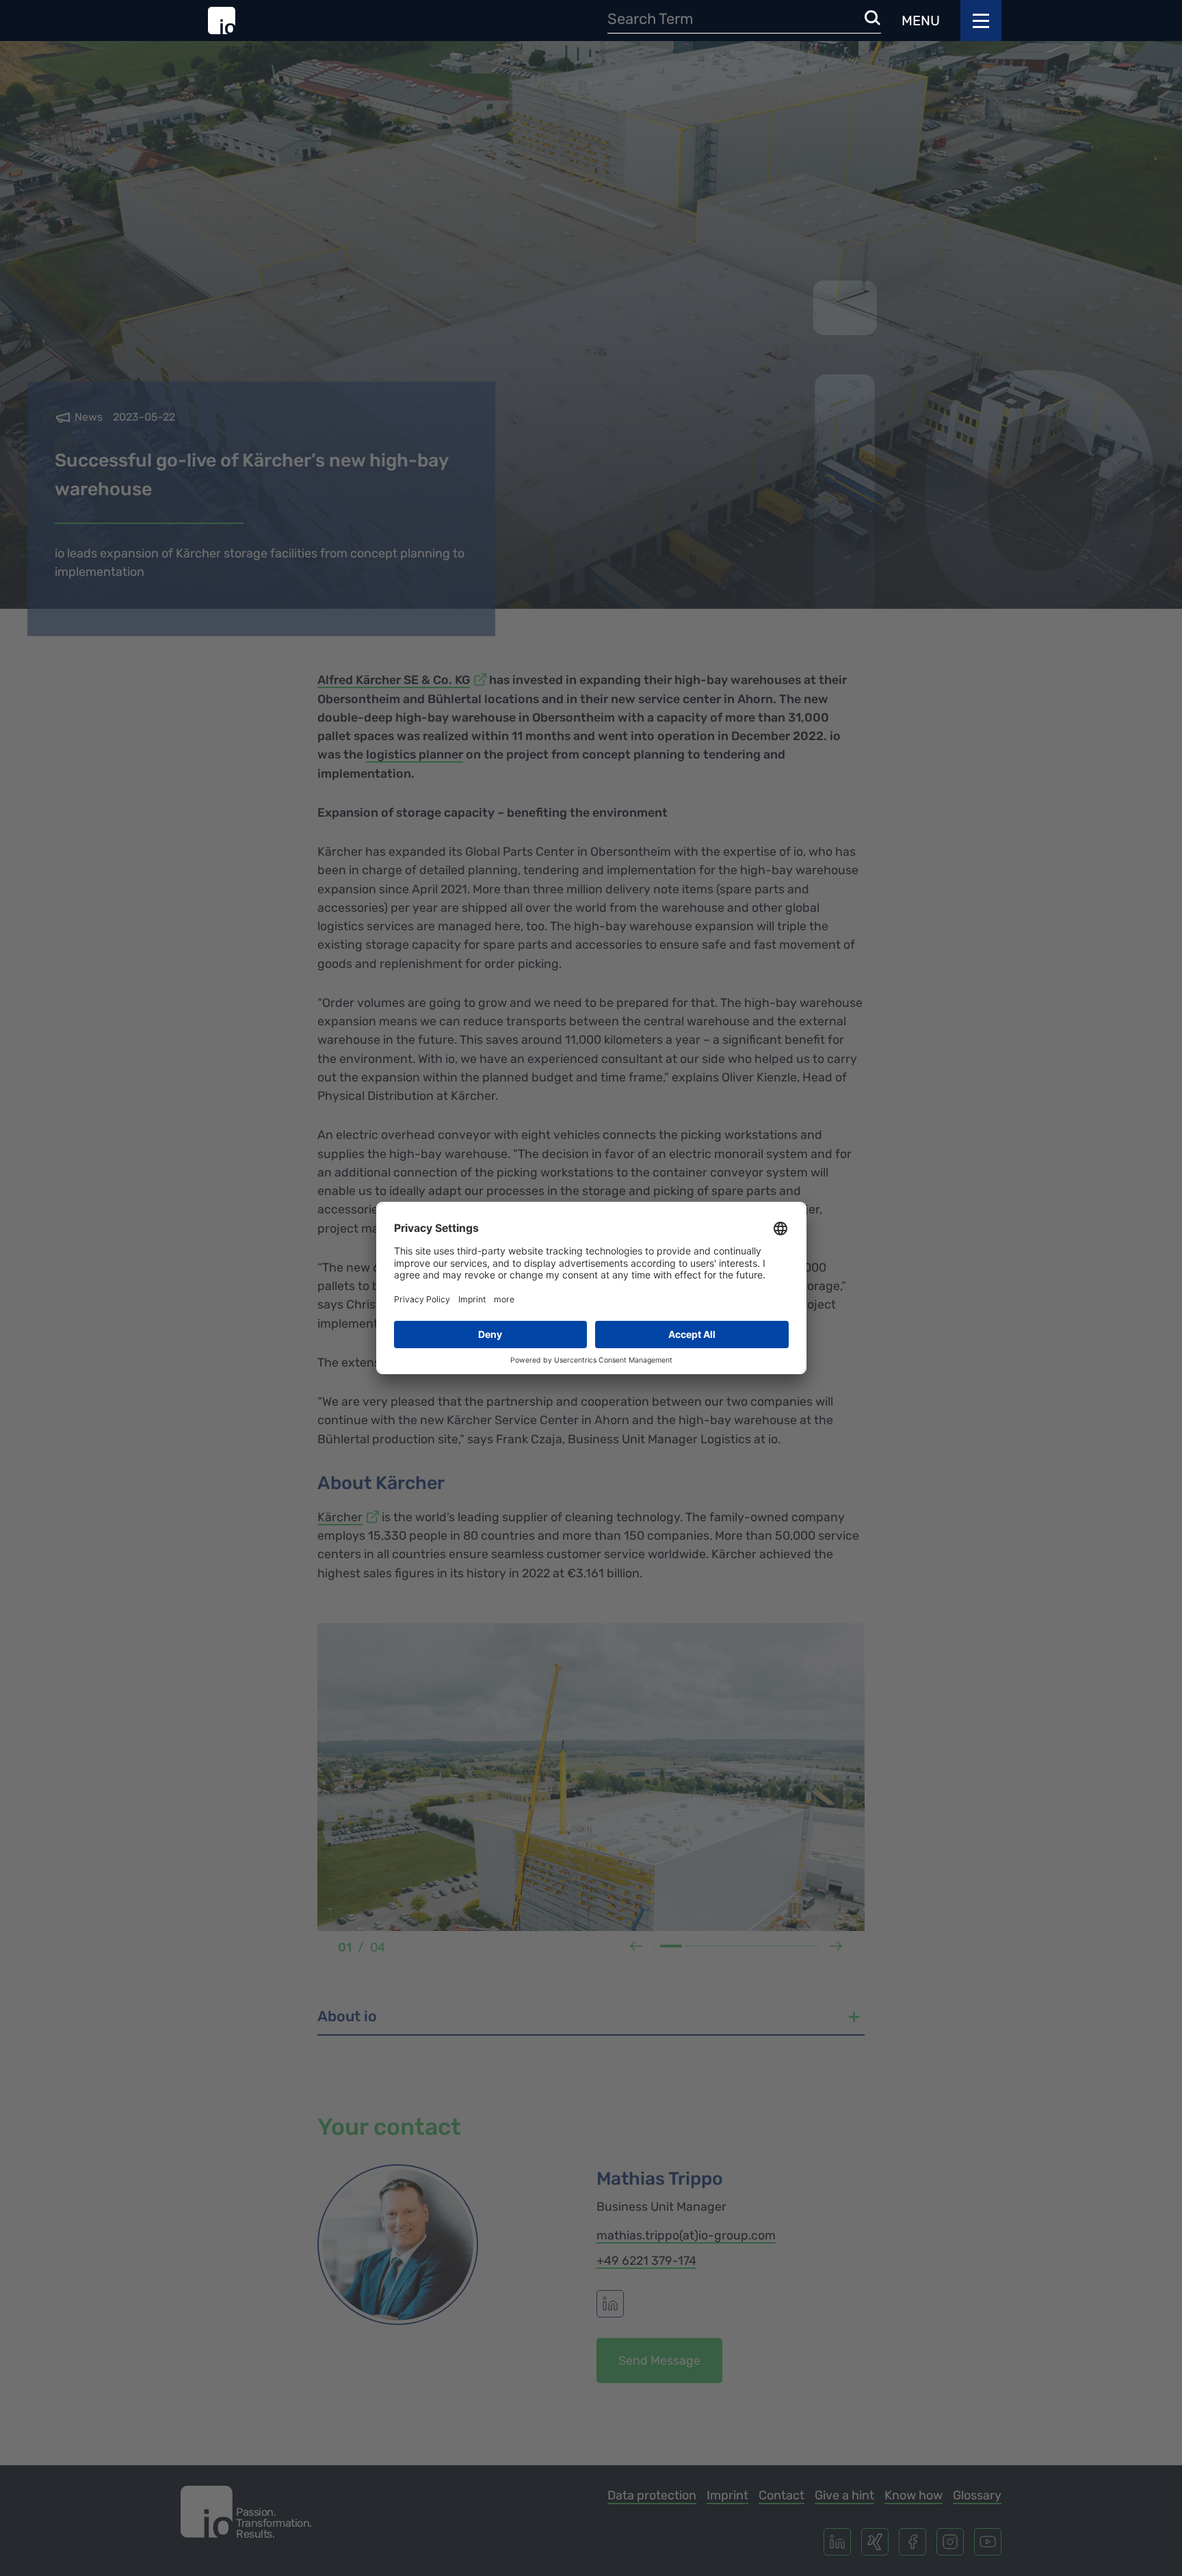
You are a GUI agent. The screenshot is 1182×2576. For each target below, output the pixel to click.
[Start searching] (873, 19)
